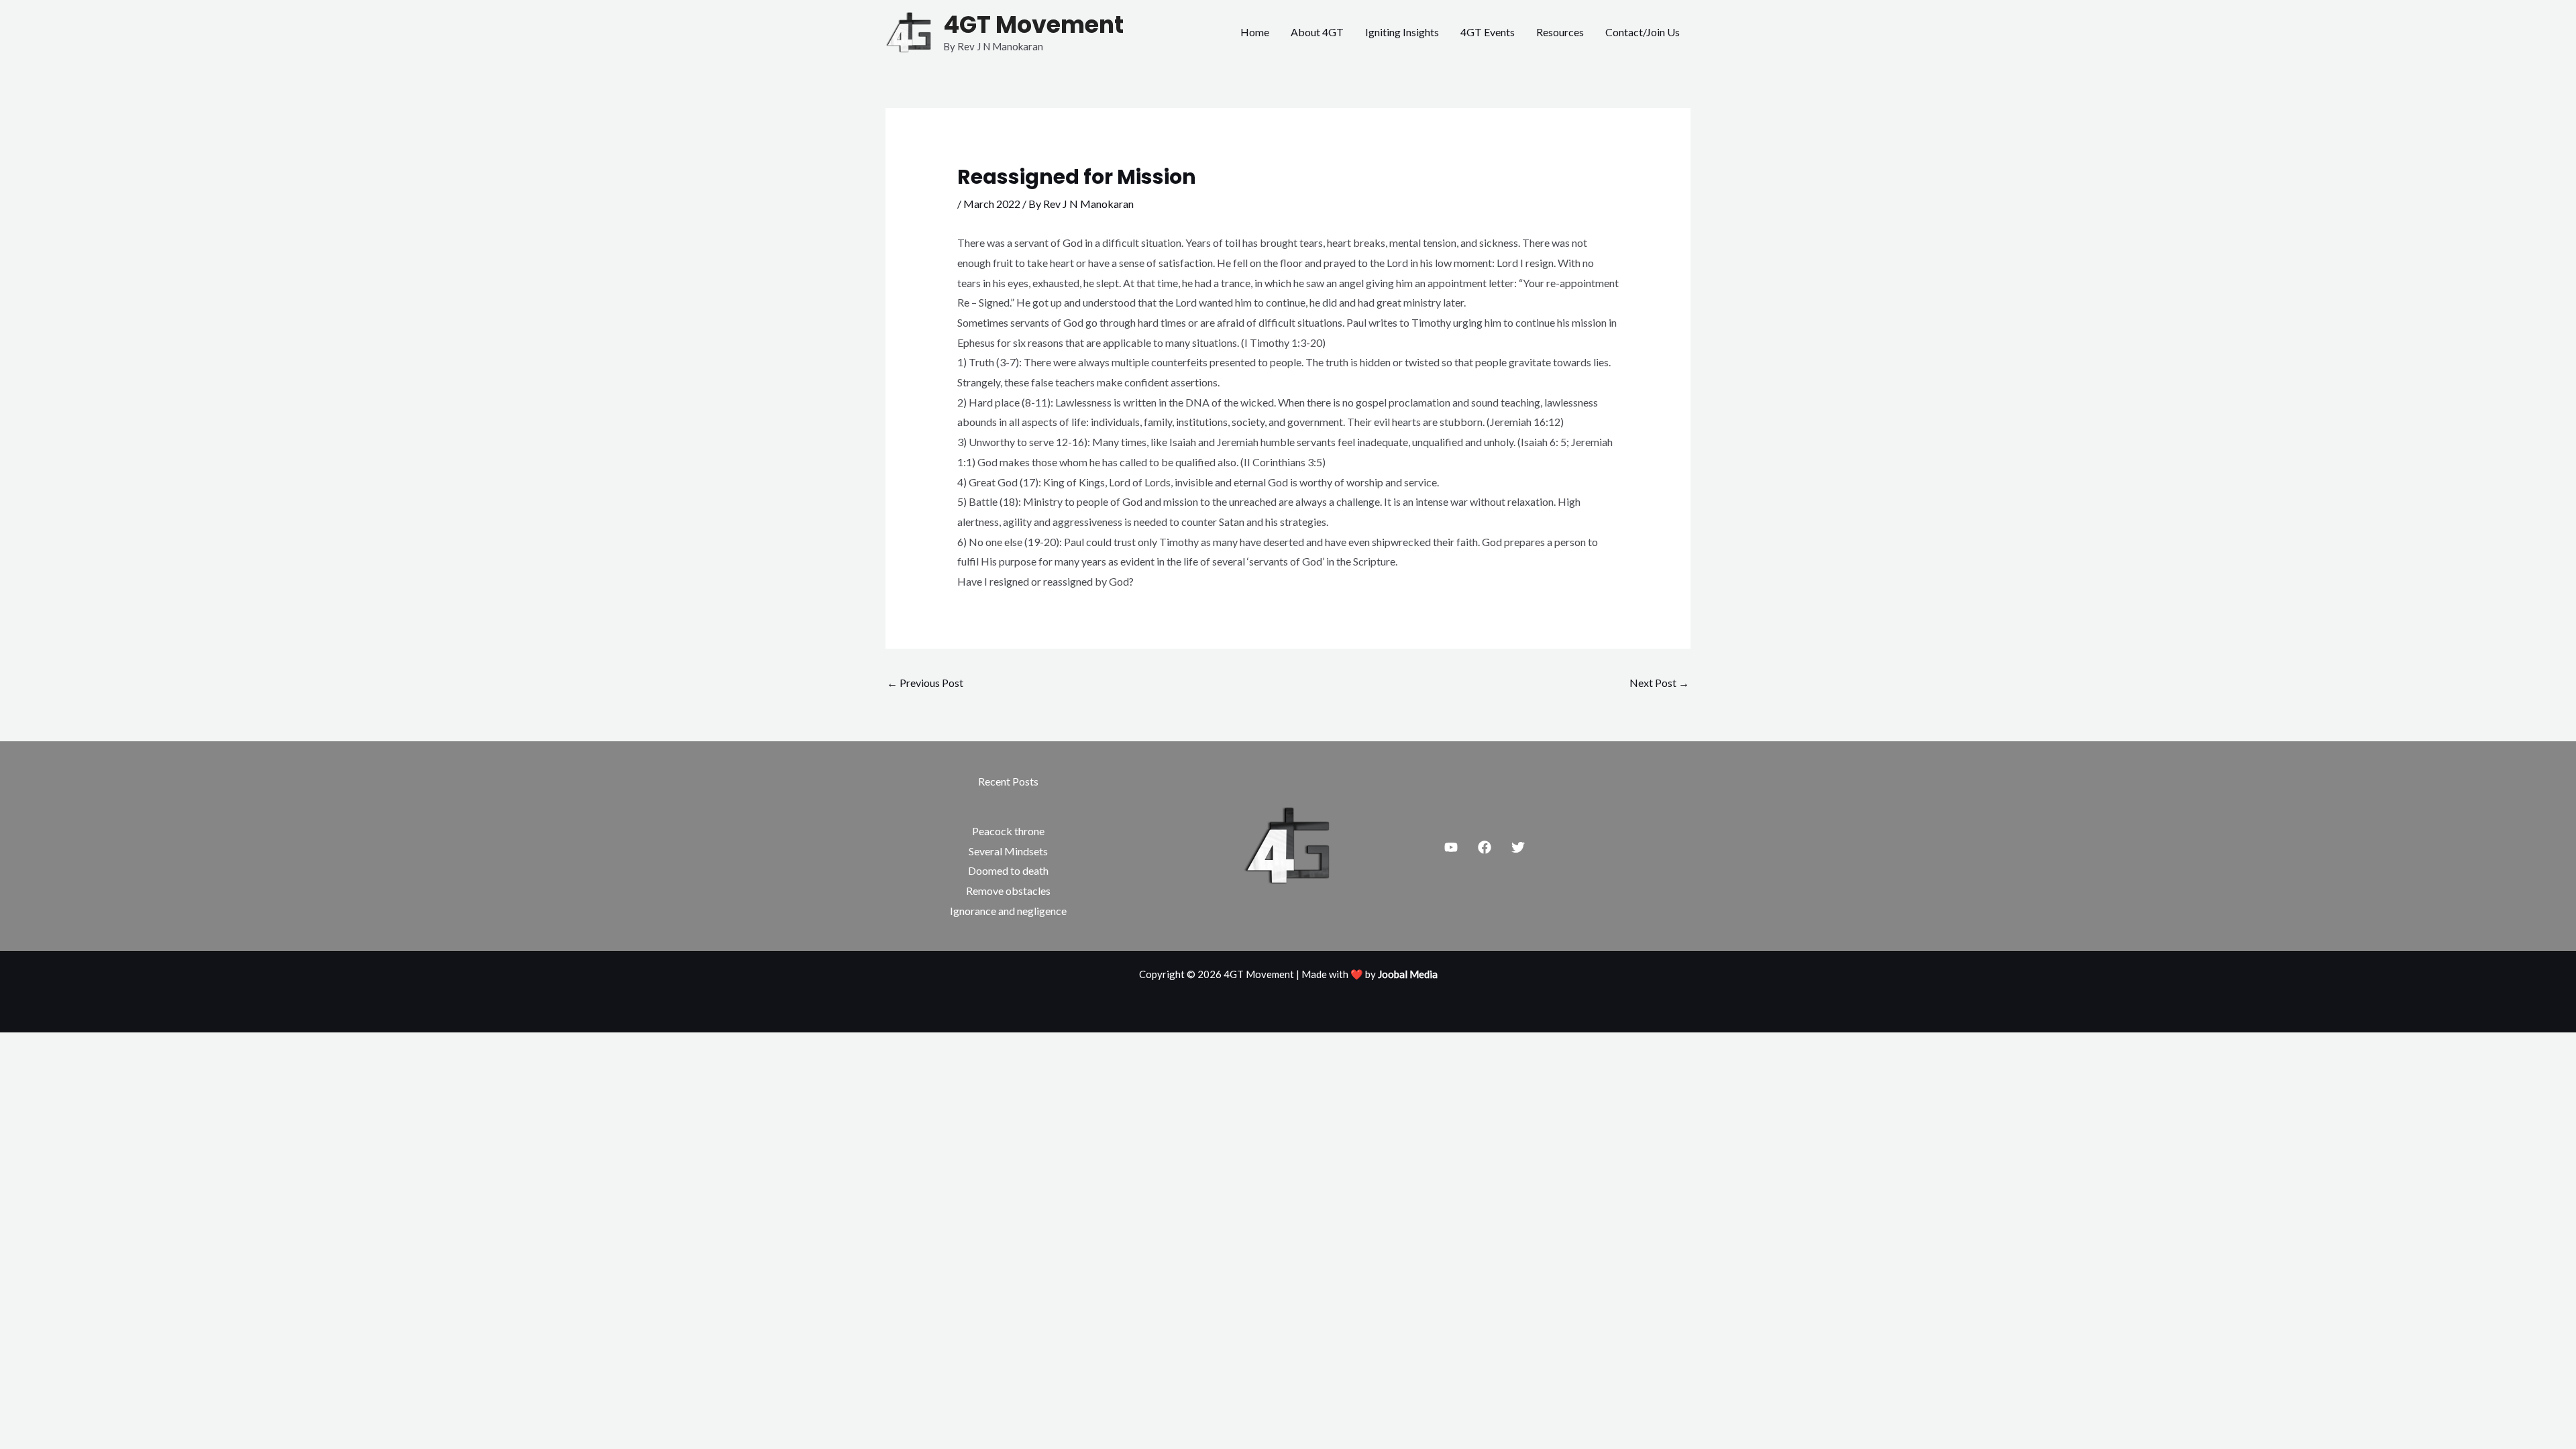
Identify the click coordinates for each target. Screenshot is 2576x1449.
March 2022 (992, 204)
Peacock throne (1008, 831)
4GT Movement (1033, 24)
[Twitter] (1518, 847)
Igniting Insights (1402, 32)
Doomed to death (1008, 870)
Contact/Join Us (1643, 32)
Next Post (1659, 683)
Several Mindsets (1008, 851)
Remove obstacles (1008, 891)
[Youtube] (1451, 847)
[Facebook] (1485, 847)
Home (1255, 32)
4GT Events (1488, 32)
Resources (1560, 32)
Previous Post (925, 683)
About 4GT (1317, 32)
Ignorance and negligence (1008, 911)
